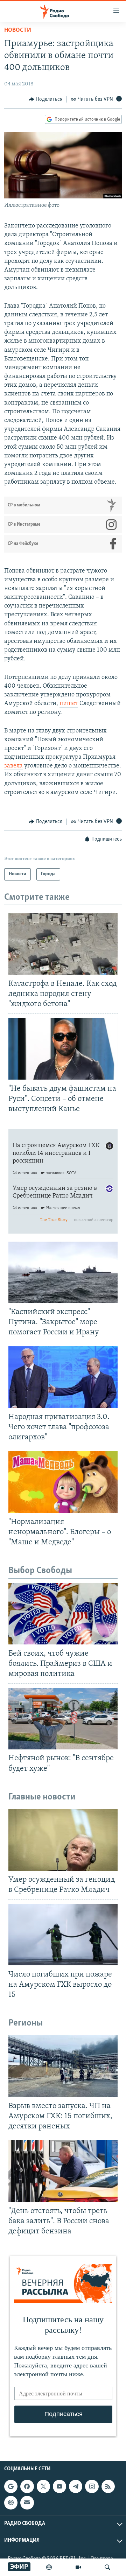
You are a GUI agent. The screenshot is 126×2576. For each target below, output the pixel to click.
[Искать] (107, 2567)
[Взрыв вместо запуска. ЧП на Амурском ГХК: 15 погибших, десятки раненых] (63, 2066)
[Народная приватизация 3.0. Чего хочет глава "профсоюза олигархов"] (63, 1377)
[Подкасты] (11, 2503)
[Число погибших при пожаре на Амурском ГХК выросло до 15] (63, 1935)
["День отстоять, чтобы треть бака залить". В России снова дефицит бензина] (63, 2171)
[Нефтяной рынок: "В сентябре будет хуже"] (63, 1719)
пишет (69, 704)
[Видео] (78, 2567)
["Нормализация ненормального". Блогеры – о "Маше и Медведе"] (63, 1482)
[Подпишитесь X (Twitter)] (43, 2486)
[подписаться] (27, 2503)
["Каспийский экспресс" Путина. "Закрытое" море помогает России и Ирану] (63, 1272)
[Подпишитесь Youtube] (59, 2486)
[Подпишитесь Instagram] (92, 2486)
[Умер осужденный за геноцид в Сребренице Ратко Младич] (63, 1840)
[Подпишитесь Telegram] (76, 2486)
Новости (18, 30)
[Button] (45, 99)
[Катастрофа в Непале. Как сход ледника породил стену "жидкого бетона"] (63, 944)
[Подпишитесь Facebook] (27, 2486)
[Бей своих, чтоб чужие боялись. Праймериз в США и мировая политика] (63, 1614)
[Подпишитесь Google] (11, 2486)
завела (13, 766)
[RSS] (108, 2486)
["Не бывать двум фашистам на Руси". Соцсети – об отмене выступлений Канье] (63, 1049)
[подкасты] (49, 2567)
